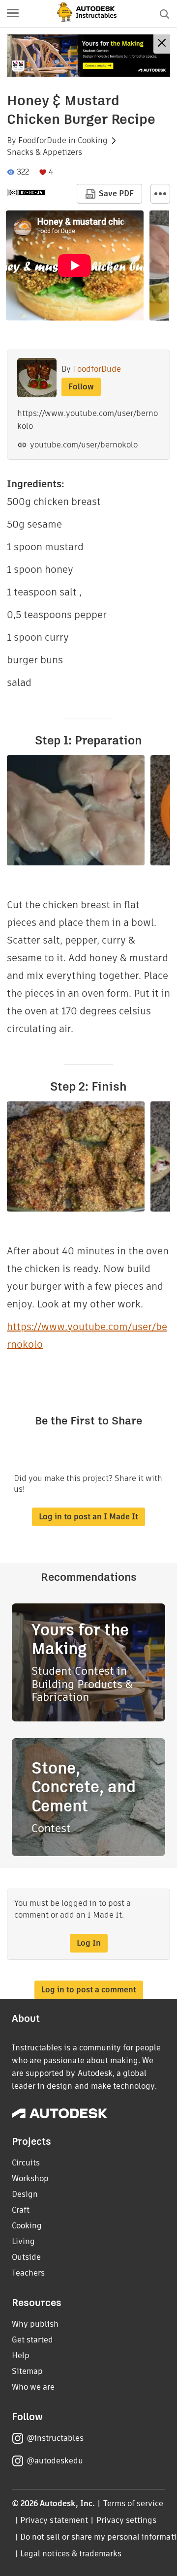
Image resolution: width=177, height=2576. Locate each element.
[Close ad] (162, 44)
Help (21, 2355)
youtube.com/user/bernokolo (84, 445)
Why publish (35, 2324)
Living (23, 2241)
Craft (21, 2210)
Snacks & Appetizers (44, 152)
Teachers (28, 2273)
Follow (81, 387)
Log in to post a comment (89, 1990)
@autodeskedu (55, 2461)
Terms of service (133, 2503)
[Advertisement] (88, 56)
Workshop (30, 2178)
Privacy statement (54, 2520)
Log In (89, 1943)
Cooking (93, 141)
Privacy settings (127, 2520)
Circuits (26, 2163)
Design (25, 2194)
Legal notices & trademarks (71, 2554)
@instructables (55, 2438)
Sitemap (27, 2371)
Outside (26, 2257)
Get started (32, 2340)
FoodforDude (42, 141)
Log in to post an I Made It (88, 1517)
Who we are (33, 2387)
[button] (13, 14)
